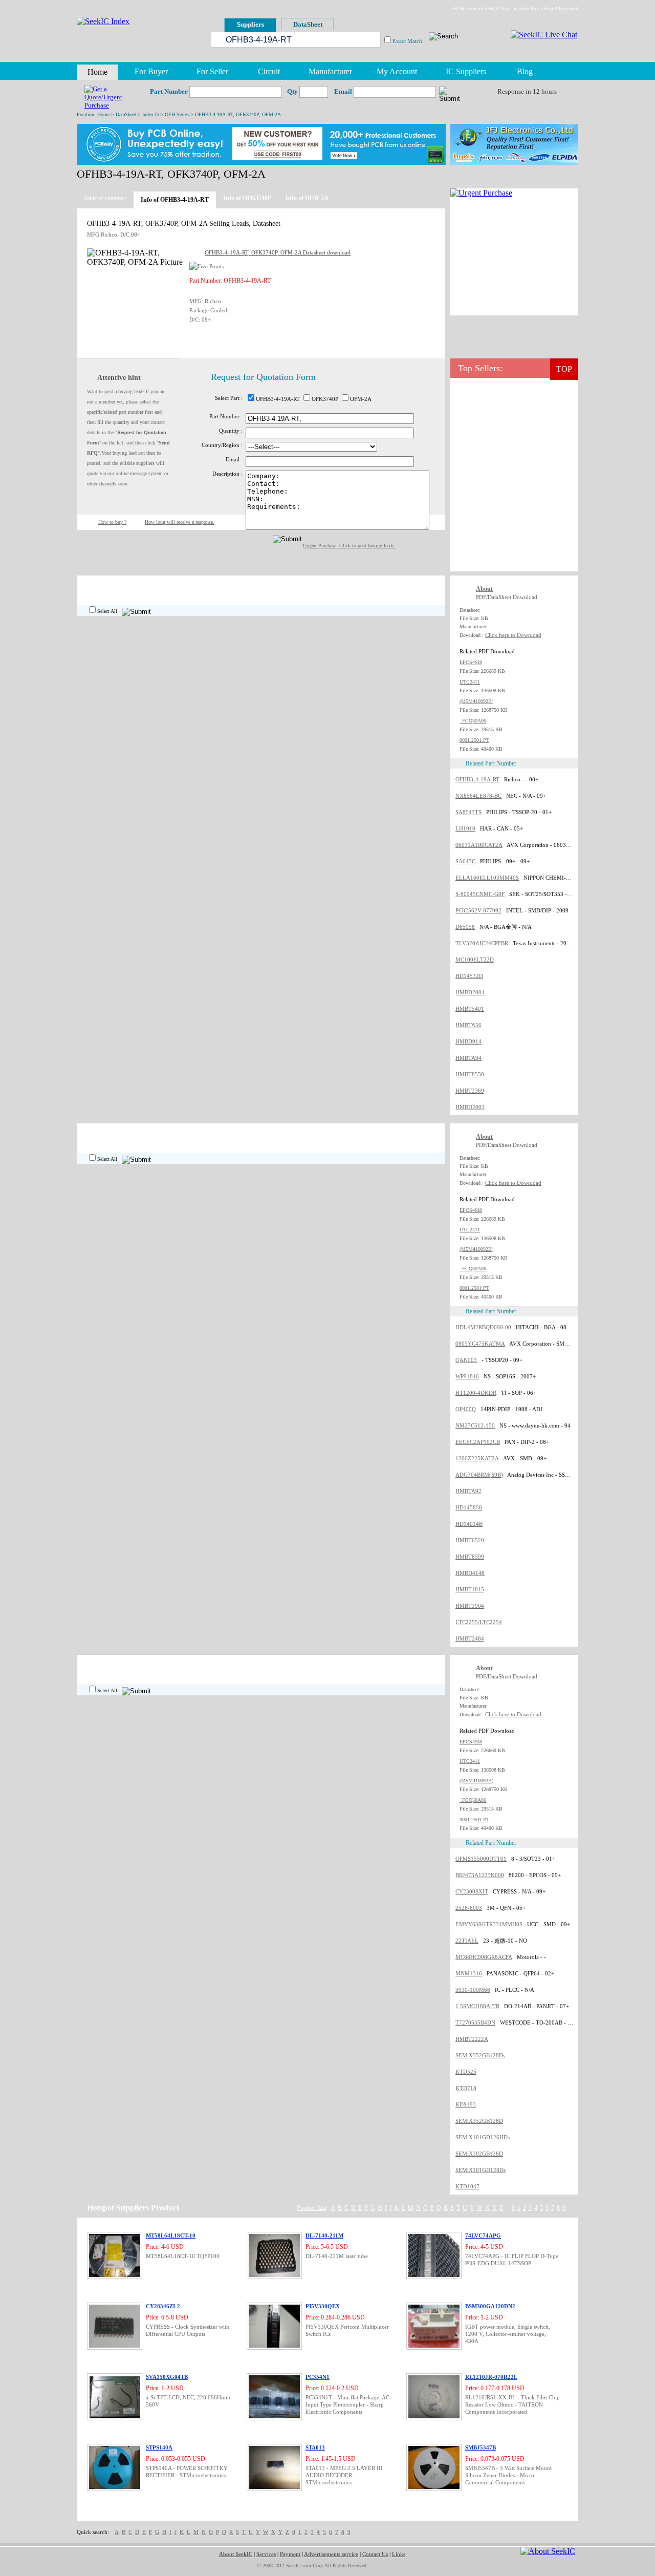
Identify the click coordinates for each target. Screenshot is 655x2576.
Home (103, 114)
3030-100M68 (473, 1990)
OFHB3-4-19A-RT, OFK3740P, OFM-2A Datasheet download (278, 252)
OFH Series (177, 114)
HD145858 (469, 1507)
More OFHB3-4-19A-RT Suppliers (399, 585)
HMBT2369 (470, 1091)
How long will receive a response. (180, 522)
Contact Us (375, 2554)
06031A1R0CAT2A (479, 845)
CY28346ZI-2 (163, 2306)
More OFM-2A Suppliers (411, 1664)
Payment (290, 2554)
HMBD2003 (470, 1107)
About (484, 589)
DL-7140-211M (324, 2236)
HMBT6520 (470, 1540)
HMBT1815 (470, 1589)
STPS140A (159, 2447)
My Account (397, 71)
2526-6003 (469, 1908)
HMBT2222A (472, 2039)
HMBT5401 (470, 1009)
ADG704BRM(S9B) (479, 1475)
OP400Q (466, 1409)
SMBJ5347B (481, 2447)
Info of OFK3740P (247, 198)
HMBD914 (468, 1041)
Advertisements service (331, 2554)
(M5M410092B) (476, 701)
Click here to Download (513, 635)
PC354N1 (318, 2377)
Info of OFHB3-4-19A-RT (175, 200)
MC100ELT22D (475, 960)
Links (399, 2554)
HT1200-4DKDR (476, 1393)
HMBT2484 (470, 1638)
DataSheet (126, 114)
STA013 (315, 2447)
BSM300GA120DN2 (490, 2306)
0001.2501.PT (474, 740)
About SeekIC (236, 2554)
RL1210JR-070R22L (491, 2377)
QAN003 (466, 1360)
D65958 (465, 927)
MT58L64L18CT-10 (171, 2236)
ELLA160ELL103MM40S (487, 878)
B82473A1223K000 (480, 1875)
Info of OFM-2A (307, 198)
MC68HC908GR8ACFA (484, 1957)
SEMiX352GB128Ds (480, 2055)
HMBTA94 (468, 1058)
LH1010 (465, 828)
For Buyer (151, 71)
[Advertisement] (514, 257)
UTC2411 (470, 682)
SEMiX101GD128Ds (481, 2170)
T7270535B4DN (475, 2023)
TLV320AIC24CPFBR (482, 943)
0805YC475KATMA (480, 1344)
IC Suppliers (466, 71)
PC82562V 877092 (478, 910)
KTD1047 (467, 2186)
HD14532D (469, 976)
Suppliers (250, 24)
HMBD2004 (470, 992)
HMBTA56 (468, 1025)
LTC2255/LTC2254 (479, 1622)
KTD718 (466, 2088)
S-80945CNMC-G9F (480, 894)
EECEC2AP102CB (478, 1442)
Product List (312, 2208)
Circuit (269, 71)
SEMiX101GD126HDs (483, 2137)
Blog (525, 71)
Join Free (530, 8)
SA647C (465, 861)
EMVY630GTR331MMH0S (489, 1924)
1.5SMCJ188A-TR (477, 2006)
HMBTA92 (468, 1491)
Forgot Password (560, 8)
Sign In (509, 8)
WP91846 (467, 1376)
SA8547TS (468, 812)
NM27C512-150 (475, 1425)
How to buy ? (112, 522)
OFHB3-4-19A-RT (477, 779)
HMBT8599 (470, 1557)
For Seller (212, 71)
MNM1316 (469, 1973)
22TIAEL (467, 1941)
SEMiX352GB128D (479, 2121)
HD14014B (469, 1524)
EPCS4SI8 (471, 662)
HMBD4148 (470, 1573)
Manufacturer (330, 71)
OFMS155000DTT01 (481, 1859)
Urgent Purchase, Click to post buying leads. (349, 546)
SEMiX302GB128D (479, 2154)
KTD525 (466, 2072)
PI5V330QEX (323, 2306)
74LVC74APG (483, 2236)
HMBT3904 (470, 1606)
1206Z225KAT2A (477, 1458)
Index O (150, 114)
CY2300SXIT (472, 1891)
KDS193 (466, 2104)
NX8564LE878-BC (478, 796)
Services (266, 2554)
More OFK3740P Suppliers (408, 1133)
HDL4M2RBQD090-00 (483, 1327)
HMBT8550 (470, 1074)
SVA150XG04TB (167, 2377)
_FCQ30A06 (473, 721)
